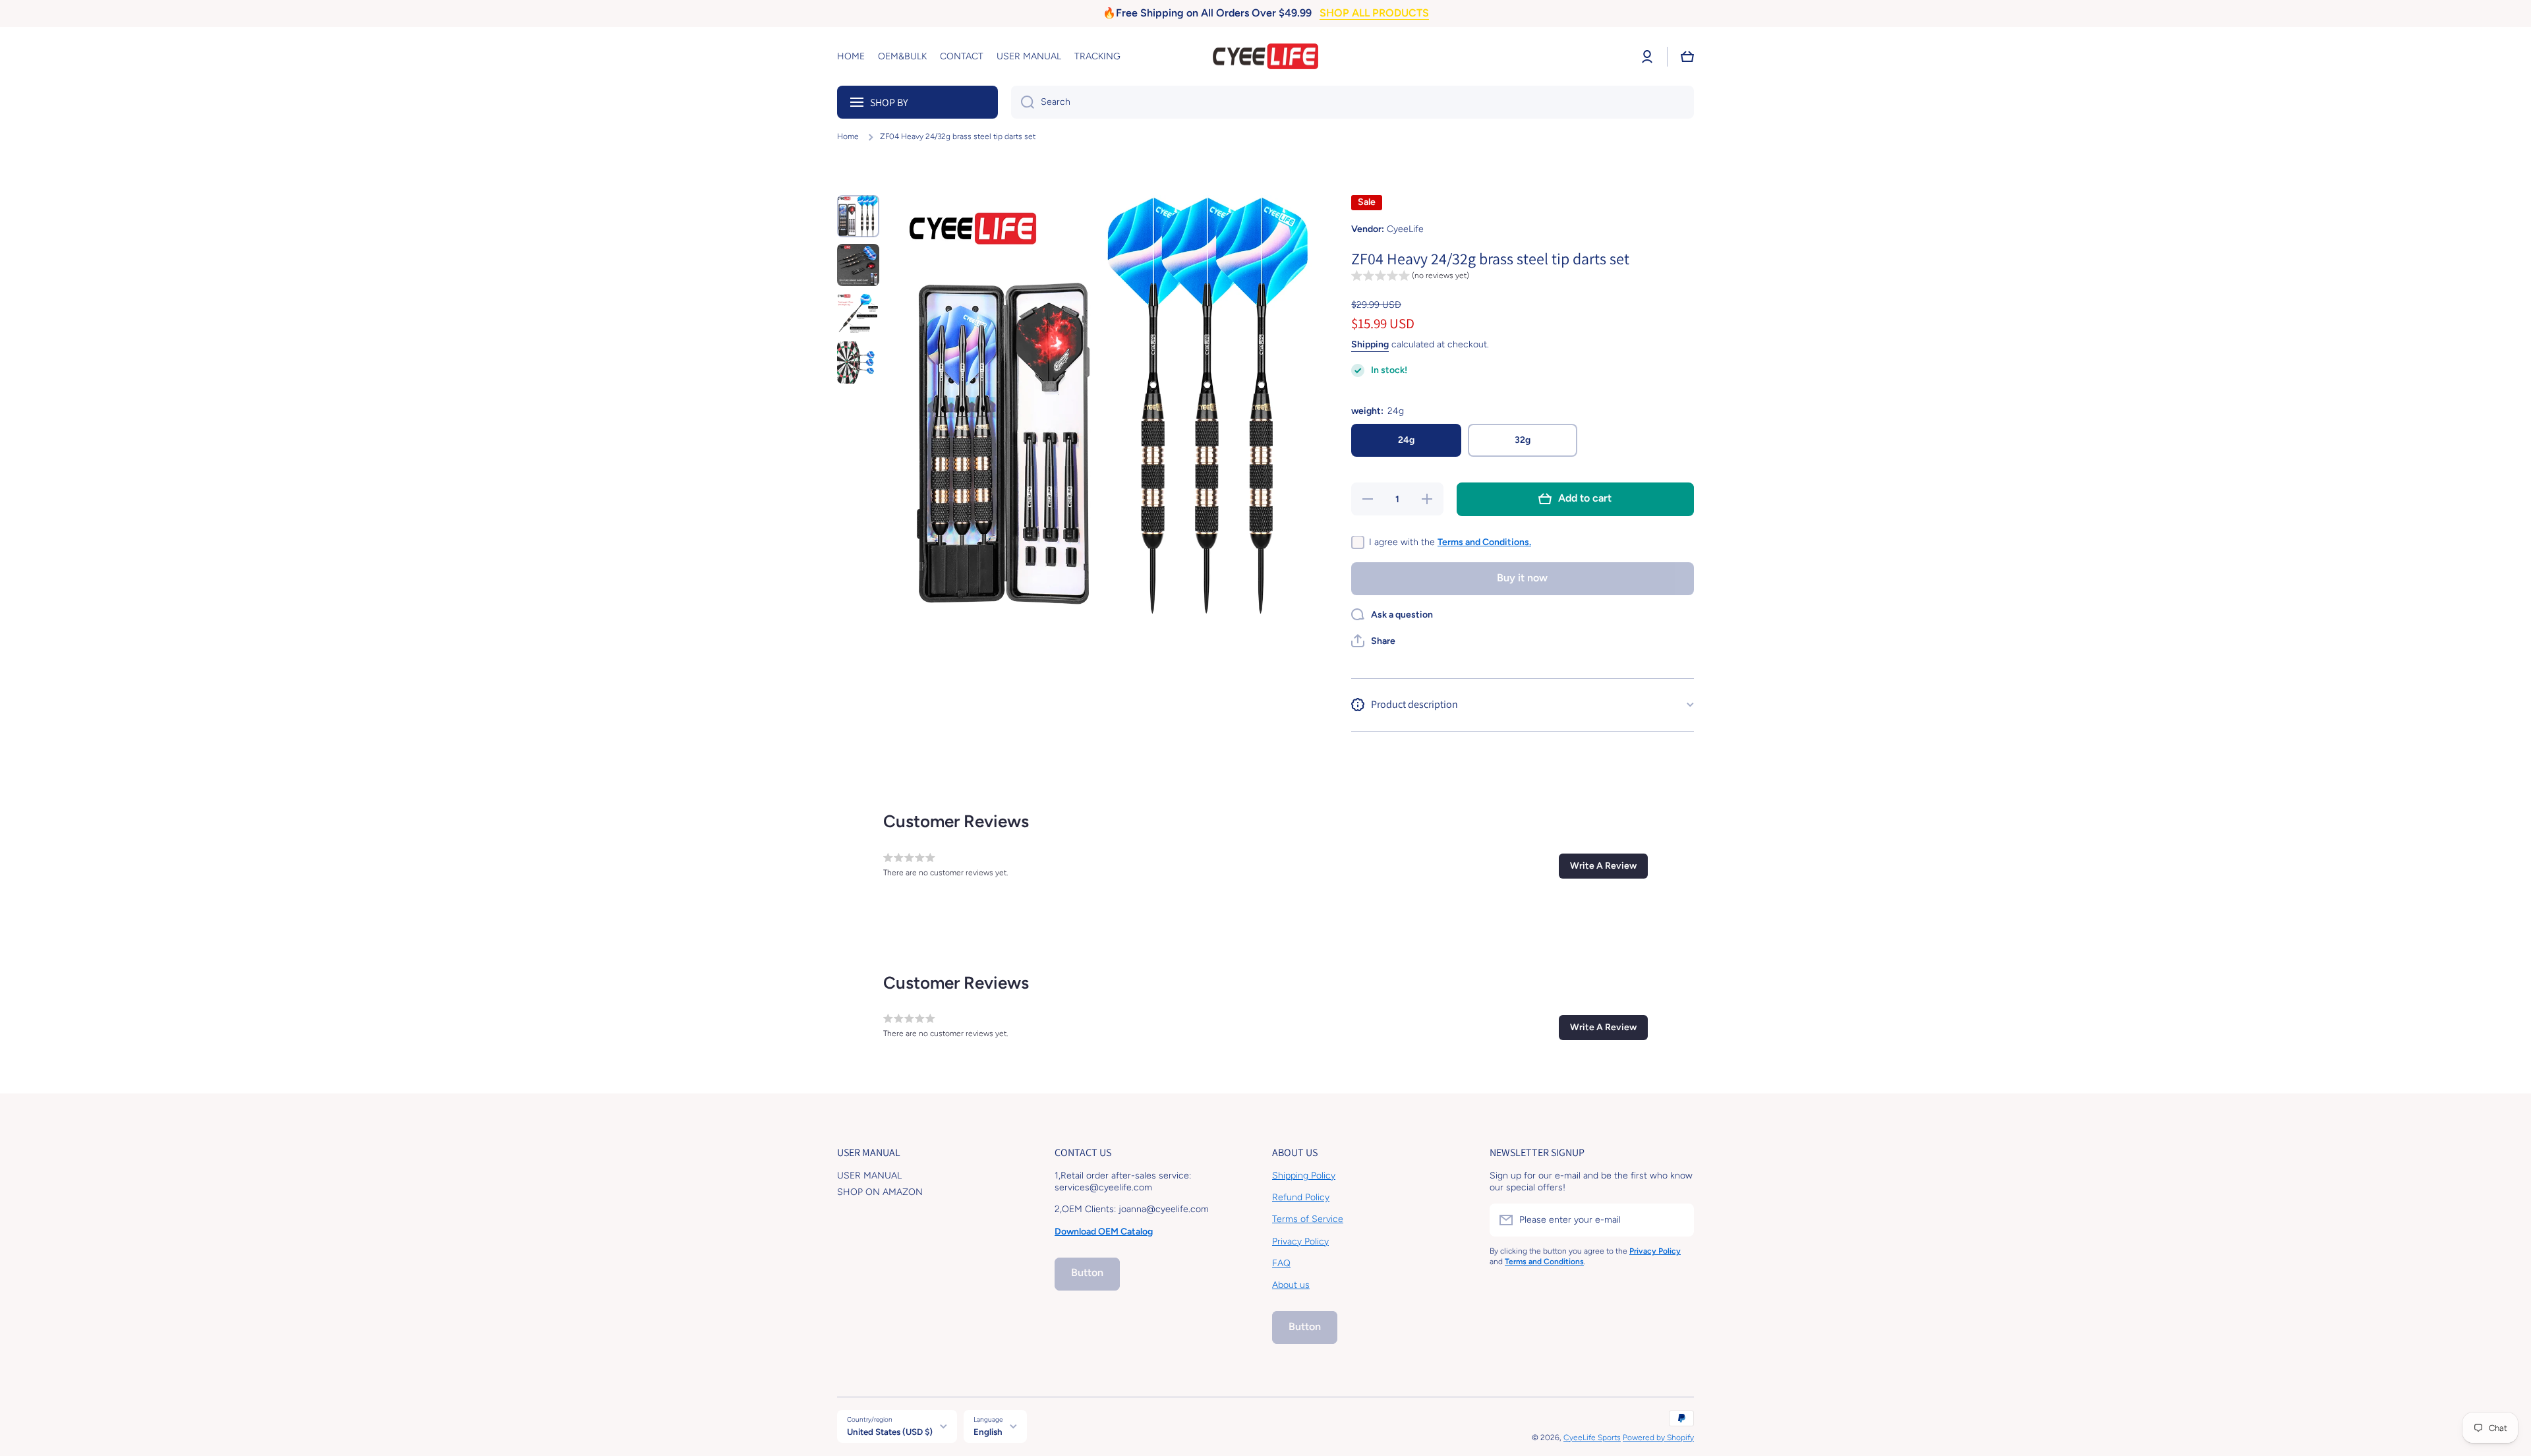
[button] (1687, 57)
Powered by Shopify (1658, 1438)
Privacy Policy (1300, 1241)
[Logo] (1265, 57)
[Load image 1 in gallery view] (858, 216)
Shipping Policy (1304, 1176)
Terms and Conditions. (1484, 541)
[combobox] (1353, 102)
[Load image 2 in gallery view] (858, 265)
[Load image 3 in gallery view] (858, 314)
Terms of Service (1308, 1219)
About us (1291, 1285)
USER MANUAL (869, 1176)
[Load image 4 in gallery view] (858, 363)
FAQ (1281, 1263)
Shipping (1370, 344)
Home (848, 136)
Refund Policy (1301, 1197)
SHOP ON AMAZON (880, 1192)
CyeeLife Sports (1592, 1438)
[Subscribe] (1677, 1220)
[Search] (1023, 102)
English (988, 1432)
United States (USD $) (890, 1432)
